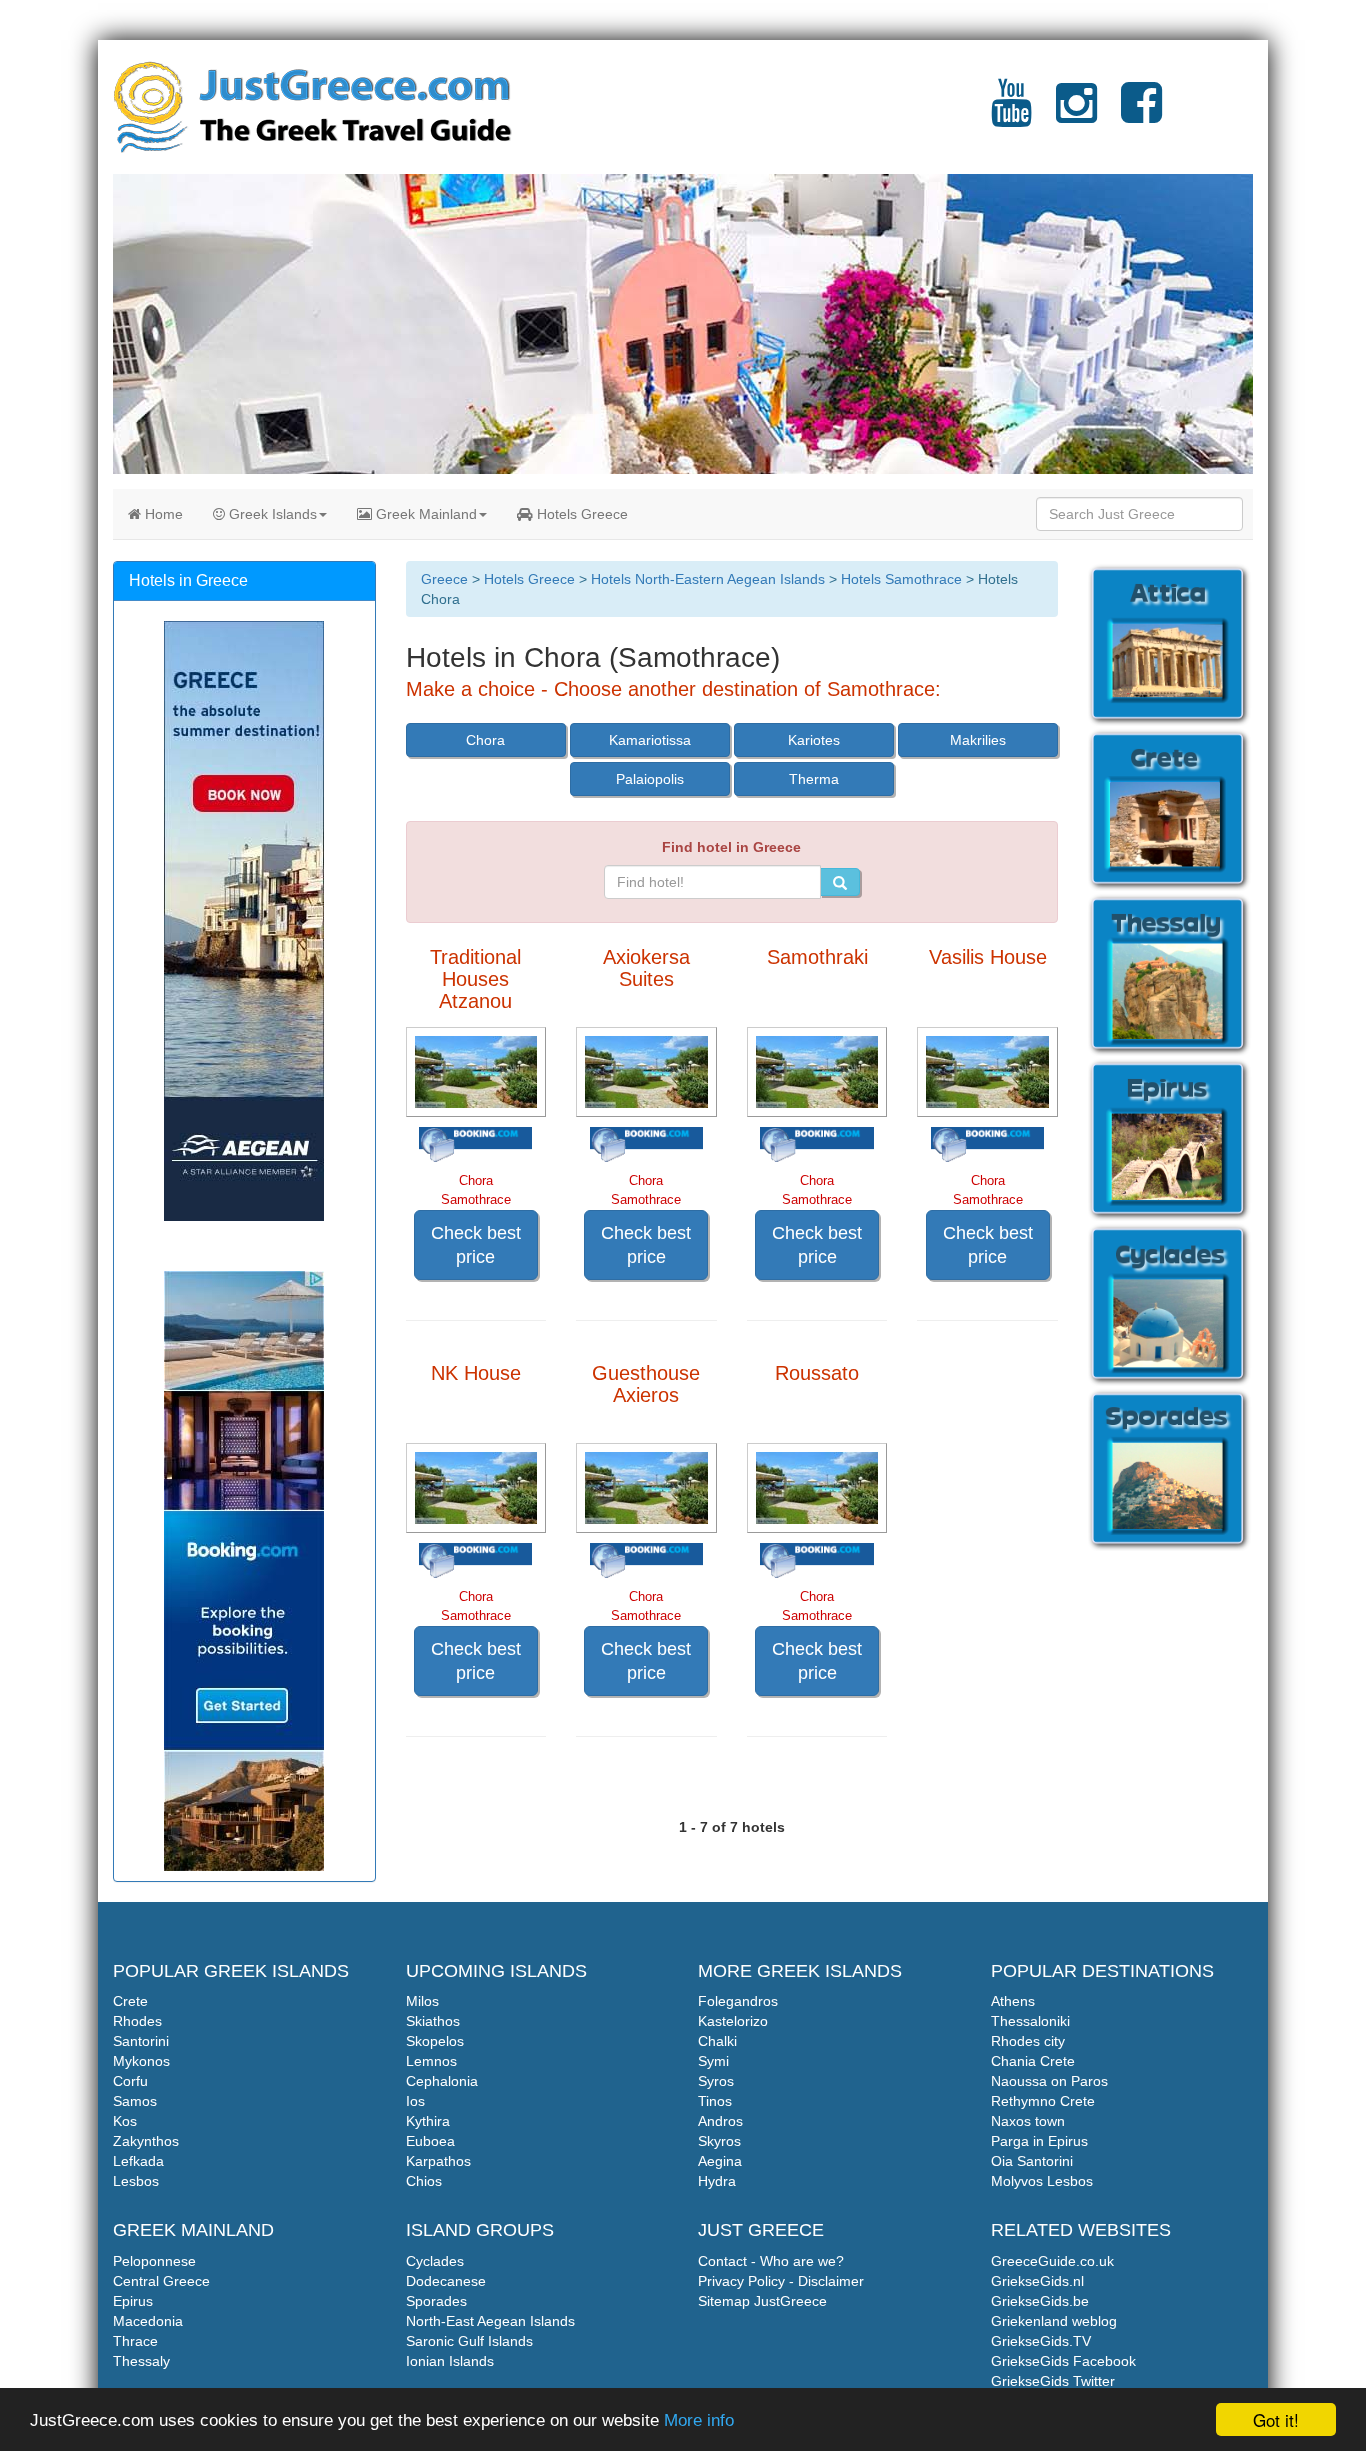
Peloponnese (154, 2261)
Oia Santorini (1032, 2161)
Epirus (133, 2301)
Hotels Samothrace (901, 579)
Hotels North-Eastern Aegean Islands (708, 579)
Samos (135, 2101)
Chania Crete (1033, 2061)
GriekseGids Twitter (1053, 2381)
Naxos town (1028, 2121)
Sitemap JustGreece (762, 2301)
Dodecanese (446, 2281)
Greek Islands (271, 514)
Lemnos (431, 2061)
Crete (130, 2001)
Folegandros (738, 2001)
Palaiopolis (650, 779)
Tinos (715, 2101)
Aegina (720, 2161)
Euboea (430, 2141)
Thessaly (141, 2361)
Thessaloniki (1030, 2021)
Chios (424, 2181)
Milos (422, 2001)
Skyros (719, 2141)
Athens (1013, 2001)
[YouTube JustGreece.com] (1011, 115)
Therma (814, 779)
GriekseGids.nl (1037, 2281)
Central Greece (161, 2281)
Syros (716, 2081)
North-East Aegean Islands (490, 2321)
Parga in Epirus (1039, 2141)
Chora (485, 740)
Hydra (717, 2181)
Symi (713, 2061)
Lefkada (138, 2161)
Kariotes (814, 740)
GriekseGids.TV (1041, 2341)
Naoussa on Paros (1049, 2081)
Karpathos (438, 2161)
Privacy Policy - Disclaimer (781, 2281)
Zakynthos (146, 2141)
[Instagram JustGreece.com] (1076, 115)
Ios (415, 2101)
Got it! (1276, 2419)
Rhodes (137, 2021)
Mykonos (141, 2061)
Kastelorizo (733, 2021)
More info (699, 2420)
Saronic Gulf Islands (469, 2341)
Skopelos (435, 2041)
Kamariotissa (650, 740)
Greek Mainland (424, 514)
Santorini (141, 2041)
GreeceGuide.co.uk (1052, 2261)
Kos (125, 2121)
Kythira (428, 2121)
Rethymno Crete (1043, 2101)
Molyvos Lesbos (1042, 2181)
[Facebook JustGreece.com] (1141, 115)
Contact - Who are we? (771, 2261)
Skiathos (433, 2021)
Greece (444, 579)
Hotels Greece (580, 514)
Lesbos (136, 2181)
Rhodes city (1028, 2041)
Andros (720, 2121)
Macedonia (148, 2321)
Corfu (130, 2081)
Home (162, 514)
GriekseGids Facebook (1063, 2361)
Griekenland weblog (1054, 2321)
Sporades (436, 2301)
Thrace (135, 2341)
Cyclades (435, 2261)
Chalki (717, 2041)
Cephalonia (442, 2081)
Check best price (476, 1245)
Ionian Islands (450, 2361)
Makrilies (978, 740)
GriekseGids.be (1040, 2301)
